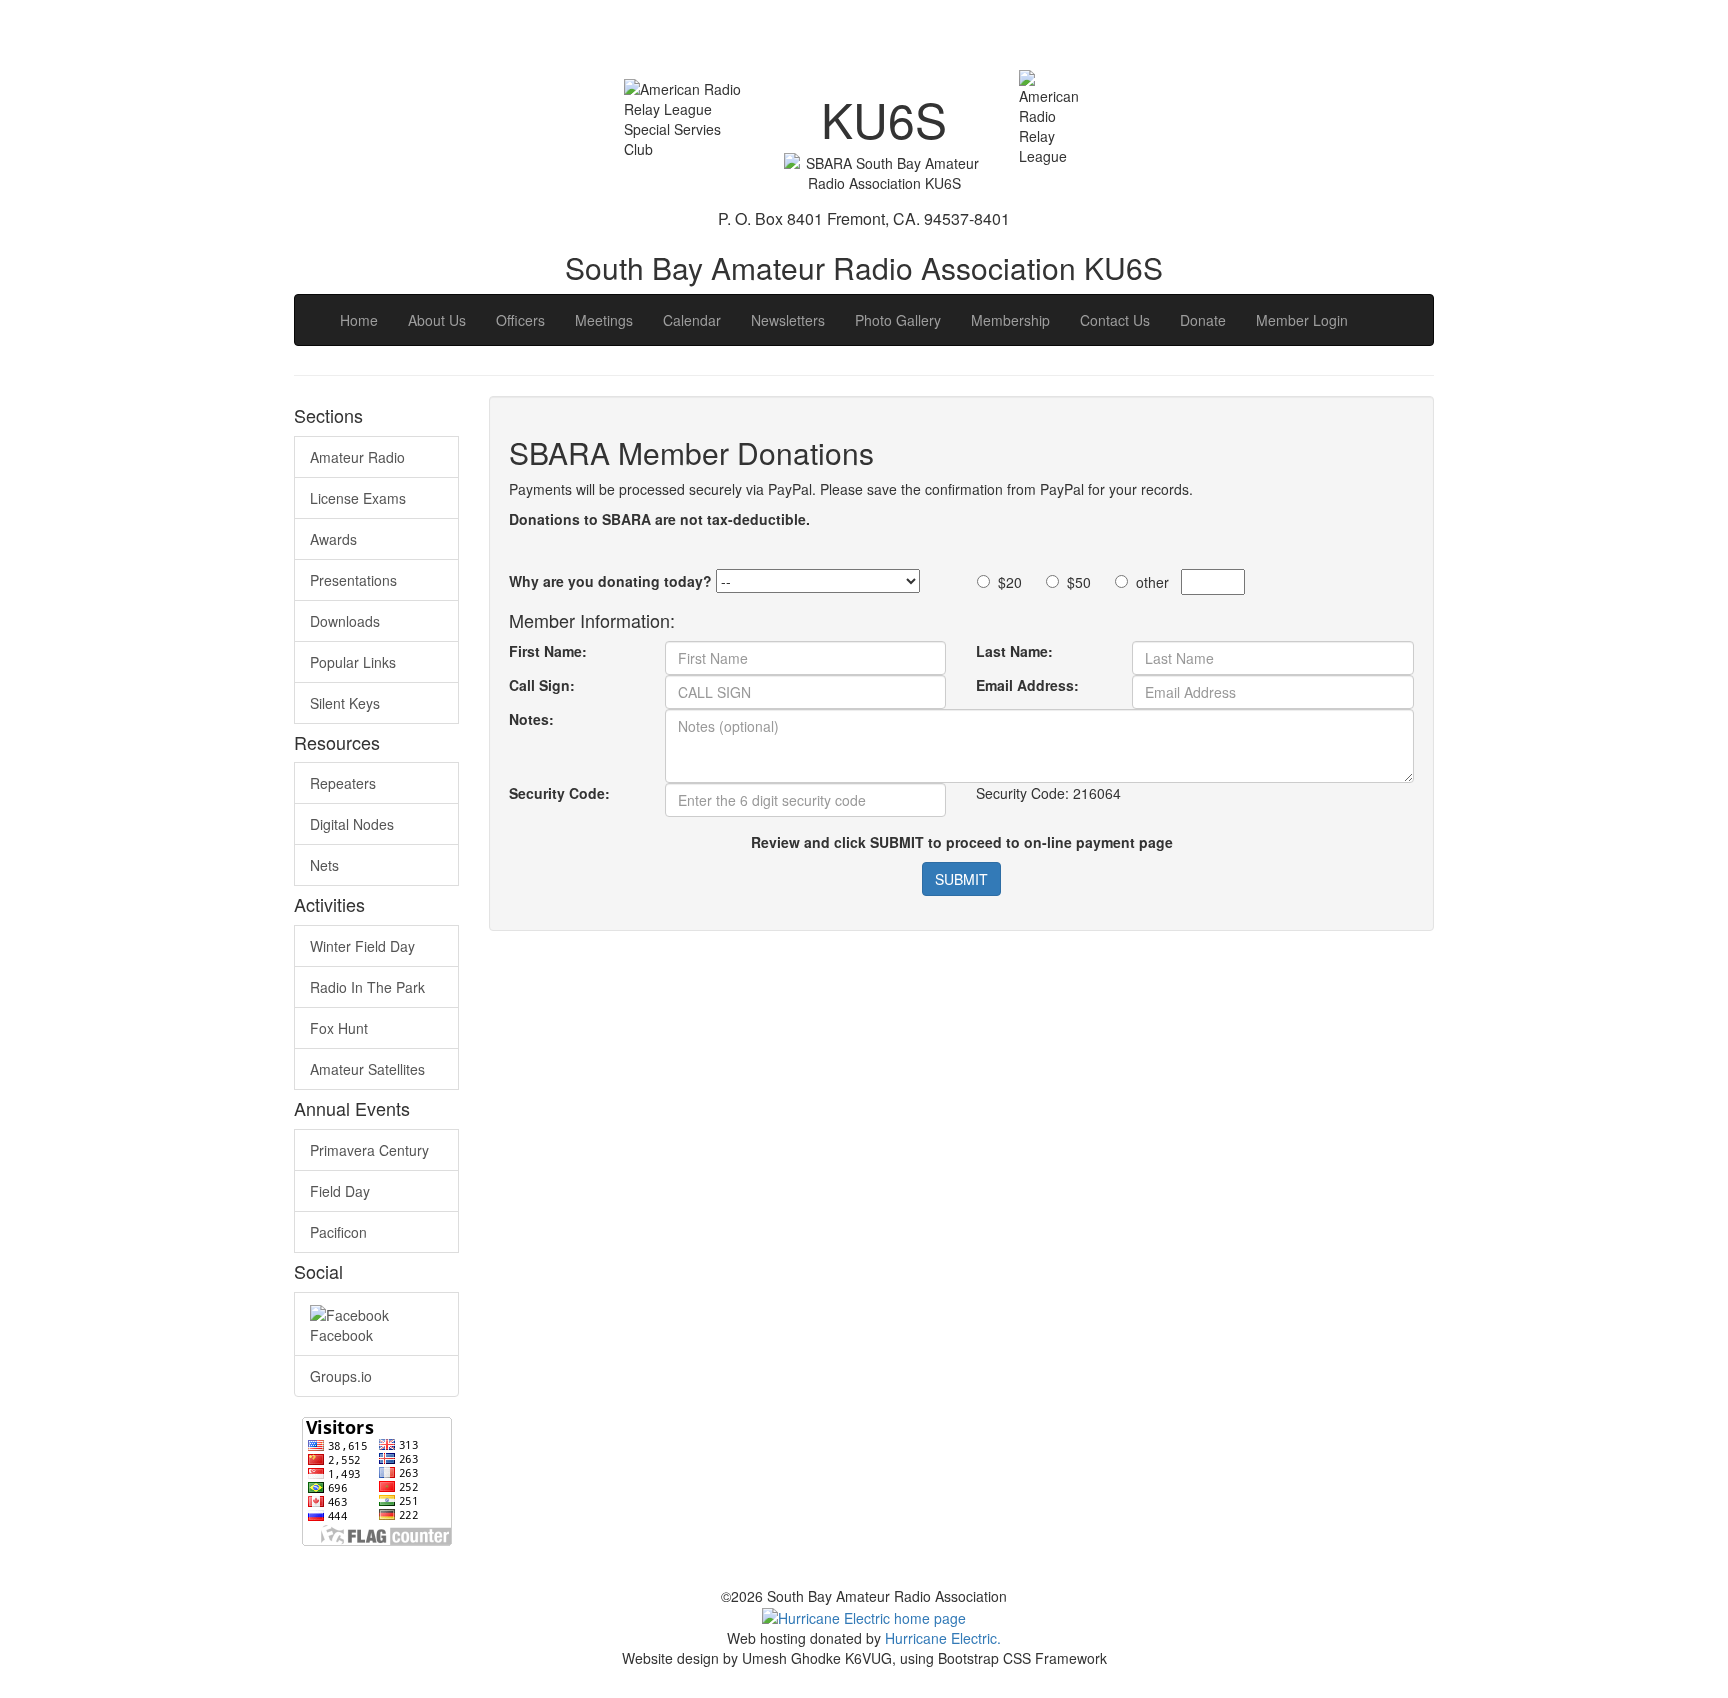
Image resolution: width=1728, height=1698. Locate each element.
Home (359, 320)
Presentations (353, 580)
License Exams (358, 498)
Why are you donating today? (610, 581)
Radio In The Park (367, 987)
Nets (324, 865)
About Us (437, 320)
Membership (1010, 320)
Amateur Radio (357, 457)
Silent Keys (345, 703)
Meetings (604, 320)
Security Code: (559, 793)
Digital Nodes (352, 824)
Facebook (341, 1335)
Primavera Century (369, 1150)
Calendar (692, 320)
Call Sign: (542, 685)
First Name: (548, 651)
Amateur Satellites (367, 1069)
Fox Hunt (339, 1028)
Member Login (1302, 320)
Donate (1203, 320)
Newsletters (788, 320)
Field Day (340, 1191)
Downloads (345, 621)
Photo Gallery (898, 320)
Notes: (531, 719)
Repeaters (343, 783)
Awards (333, 539)
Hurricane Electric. (943, 1638)
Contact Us (1115, 320)
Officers (520, 320)
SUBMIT (961, 879)
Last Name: (1014, 651)
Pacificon (338, 1232)
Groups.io (341, 1376)
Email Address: (1027, 685)
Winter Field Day (362, 946)
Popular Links (353, 662)
